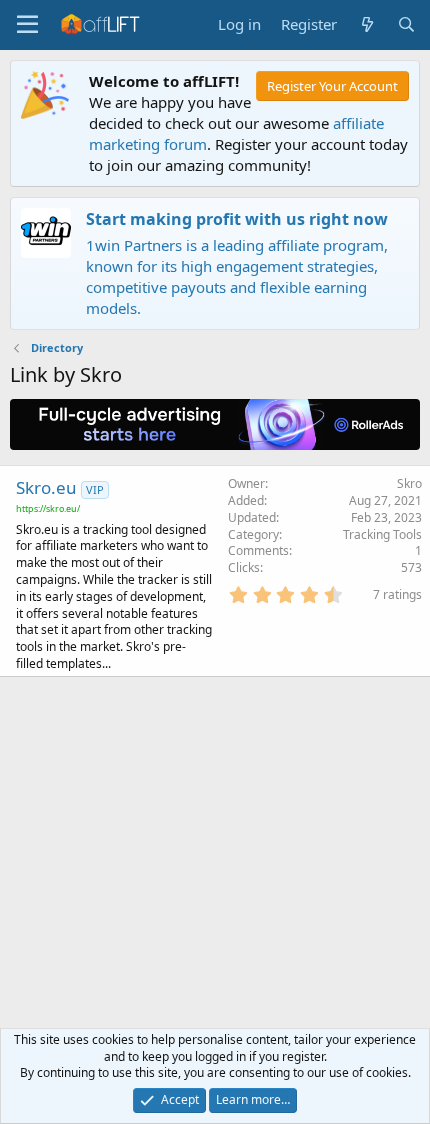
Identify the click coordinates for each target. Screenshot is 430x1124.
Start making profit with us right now (237, 219)
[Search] (406, 24)
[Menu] (27, 25)
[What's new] (366, 24)
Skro (409, 483)
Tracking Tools (382, 534)
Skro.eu (46, 487)
